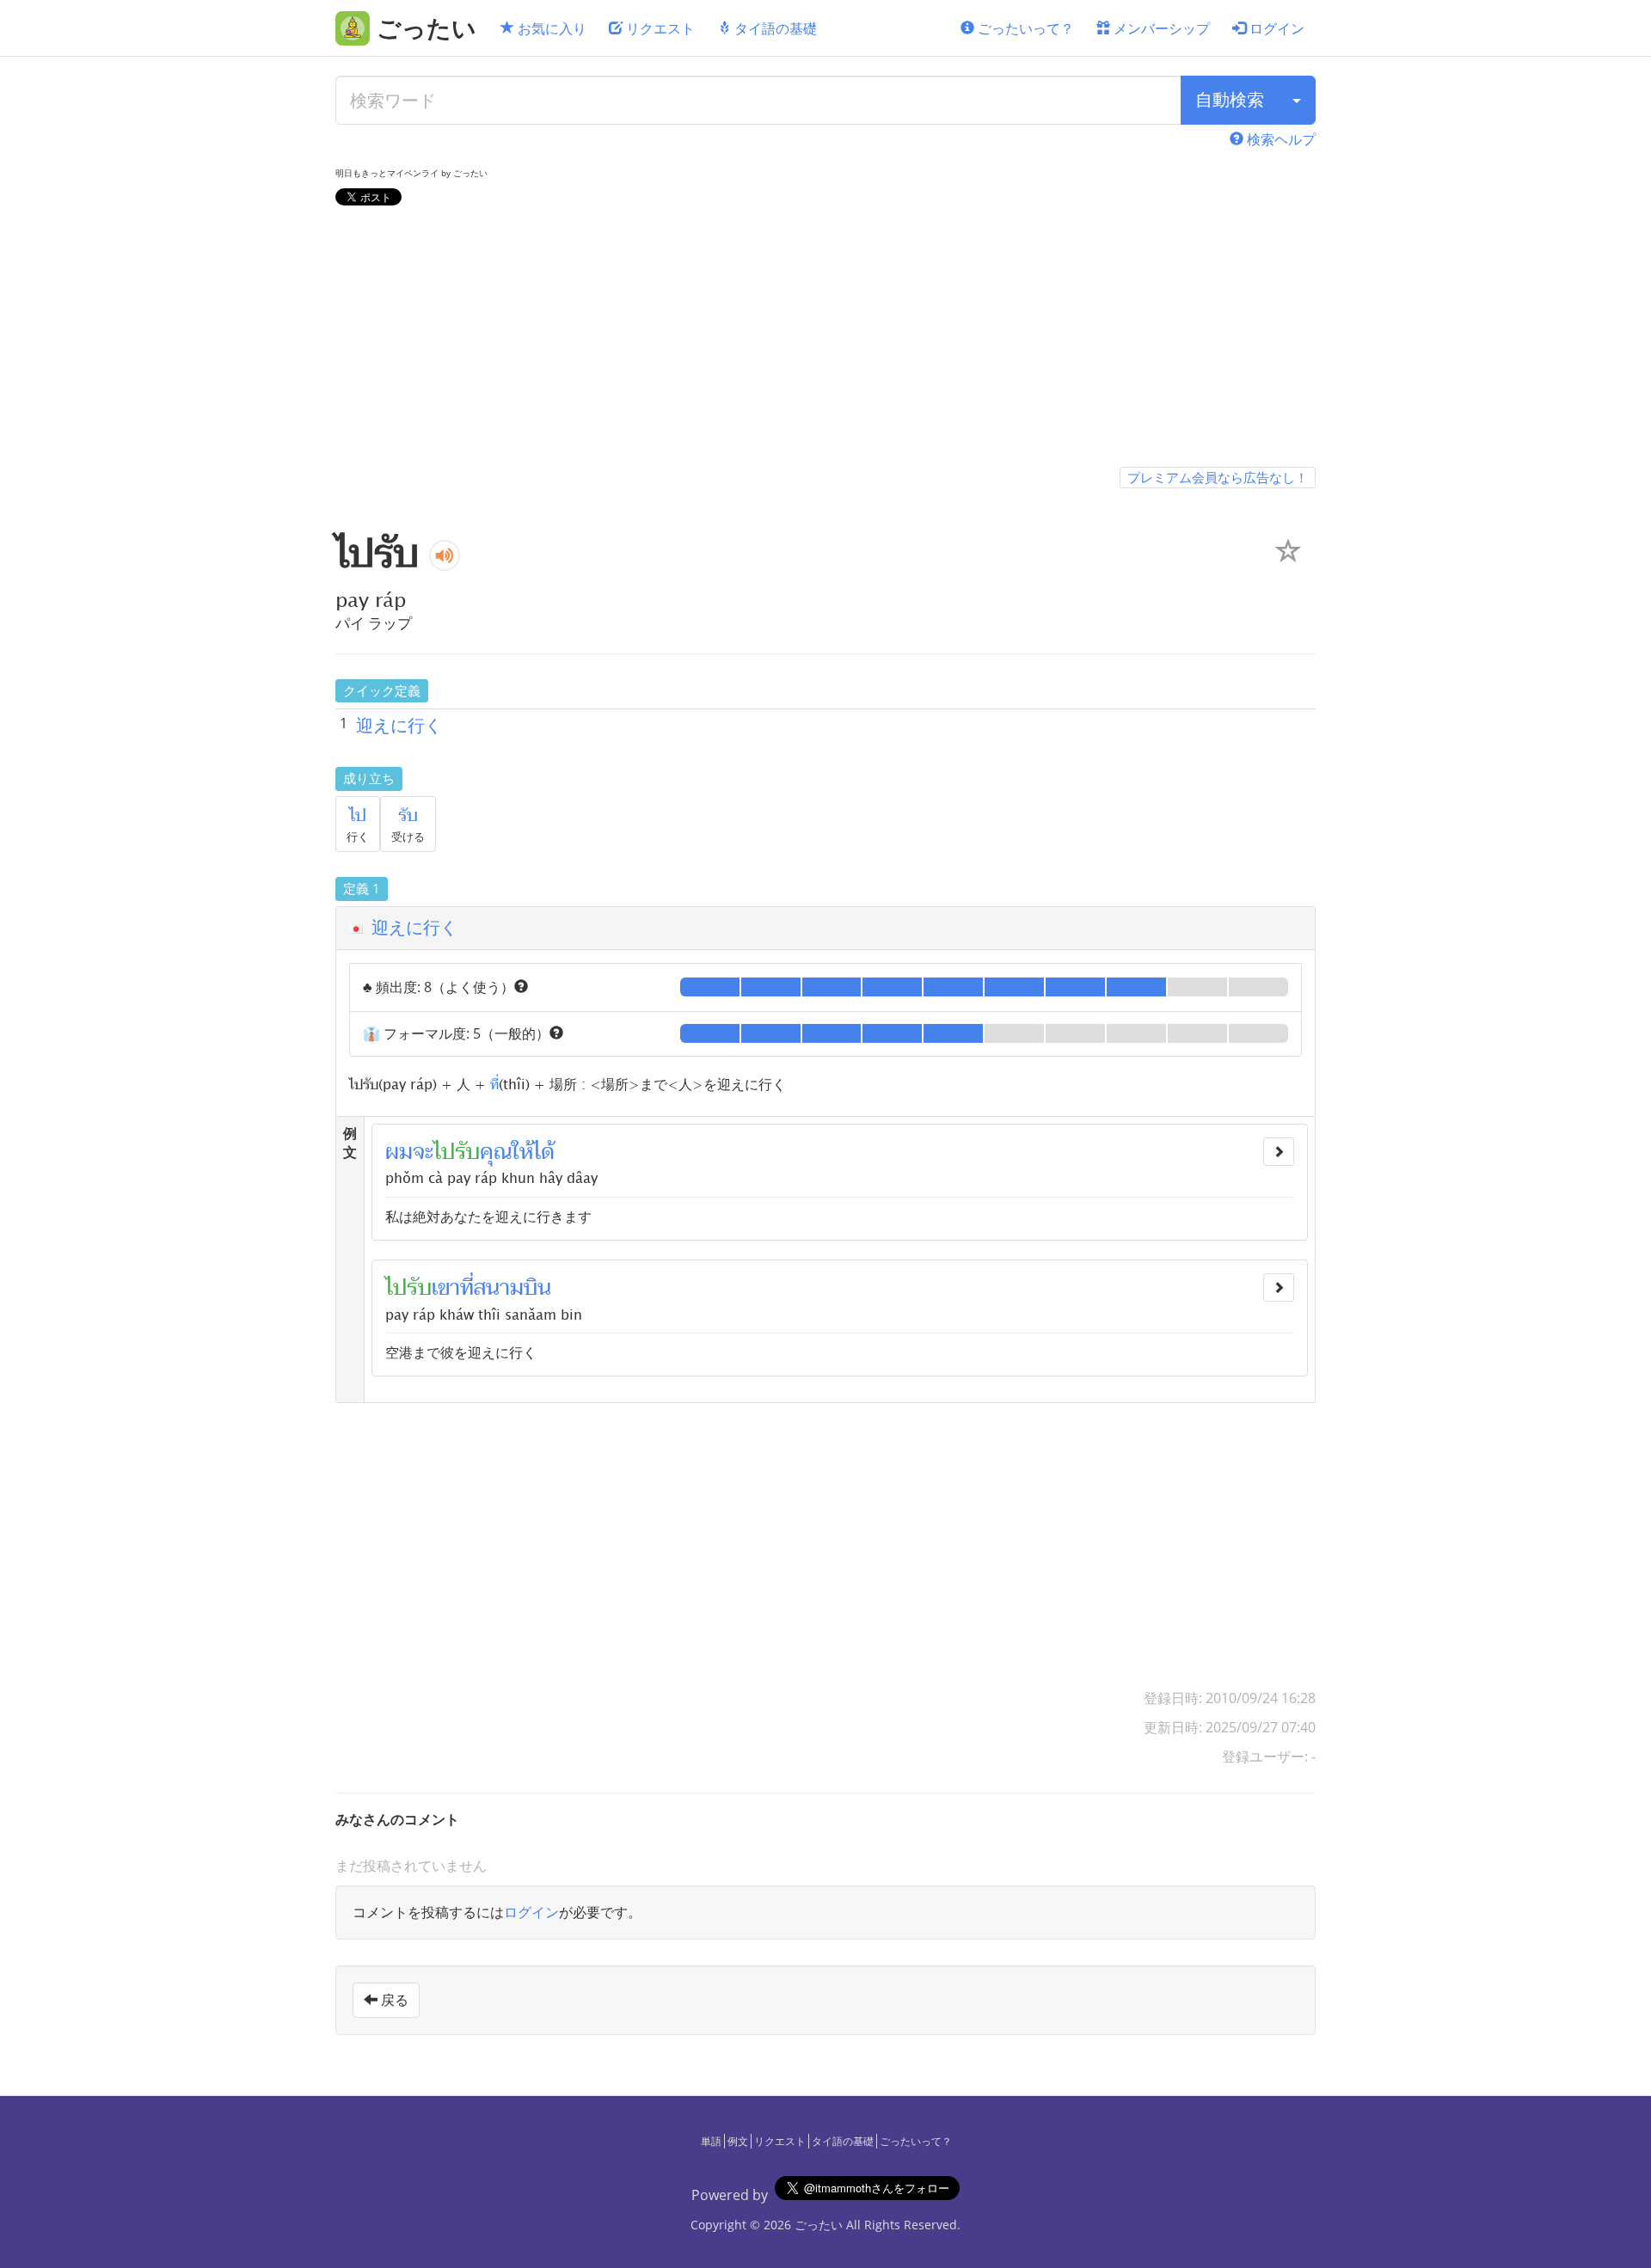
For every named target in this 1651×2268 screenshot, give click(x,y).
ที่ (494, 1083)
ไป (358, 816)
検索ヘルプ (1280, 139)
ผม (399, 1152)
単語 (711, 2141)
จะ (423, 1152)
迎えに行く (399, 725)
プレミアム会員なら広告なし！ (1218, 477)
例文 (738, 2141)
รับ (408, 816)
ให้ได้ (533, 1152)
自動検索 (1230, 99)
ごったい (819, 2225)
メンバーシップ (1160, 28)
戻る (393, 2000)
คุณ (496, 1152)
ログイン (1275, 28)
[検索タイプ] (1297, 100)
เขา (446, 1288)
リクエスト (659, 28)
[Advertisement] (825, 340)
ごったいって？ (1024, 28)
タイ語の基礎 (774, 28)
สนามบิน (512, 1288)
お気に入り (550, 28)
